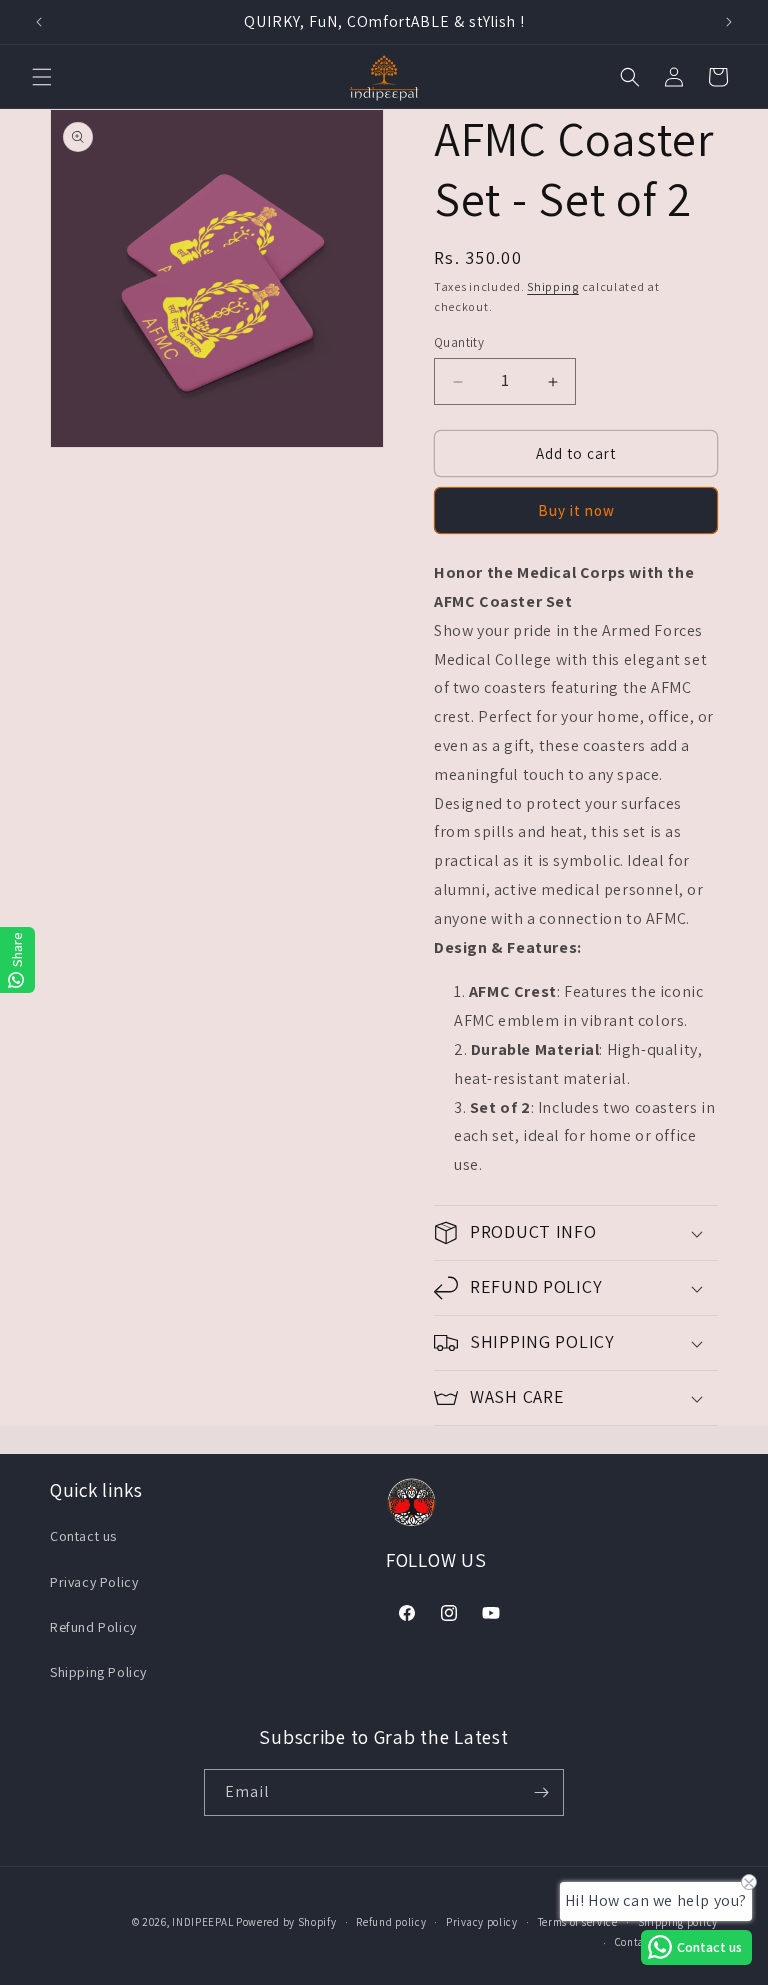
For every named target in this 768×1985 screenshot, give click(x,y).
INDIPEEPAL (202, 1922)
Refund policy (391, 1922)
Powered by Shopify (286, 1922)
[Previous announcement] (39, 22)
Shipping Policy (98, 1672)
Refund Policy (93, 1627)
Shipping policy (678, 1922)
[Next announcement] (729, 22)
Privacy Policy (94, 1582)
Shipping (553, 286)
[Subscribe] (541, 1792)
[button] (42, 77)
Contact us (83, 1536)
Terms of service (578, 1922)
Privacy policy (482, 1922)
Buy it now (576, 510)
